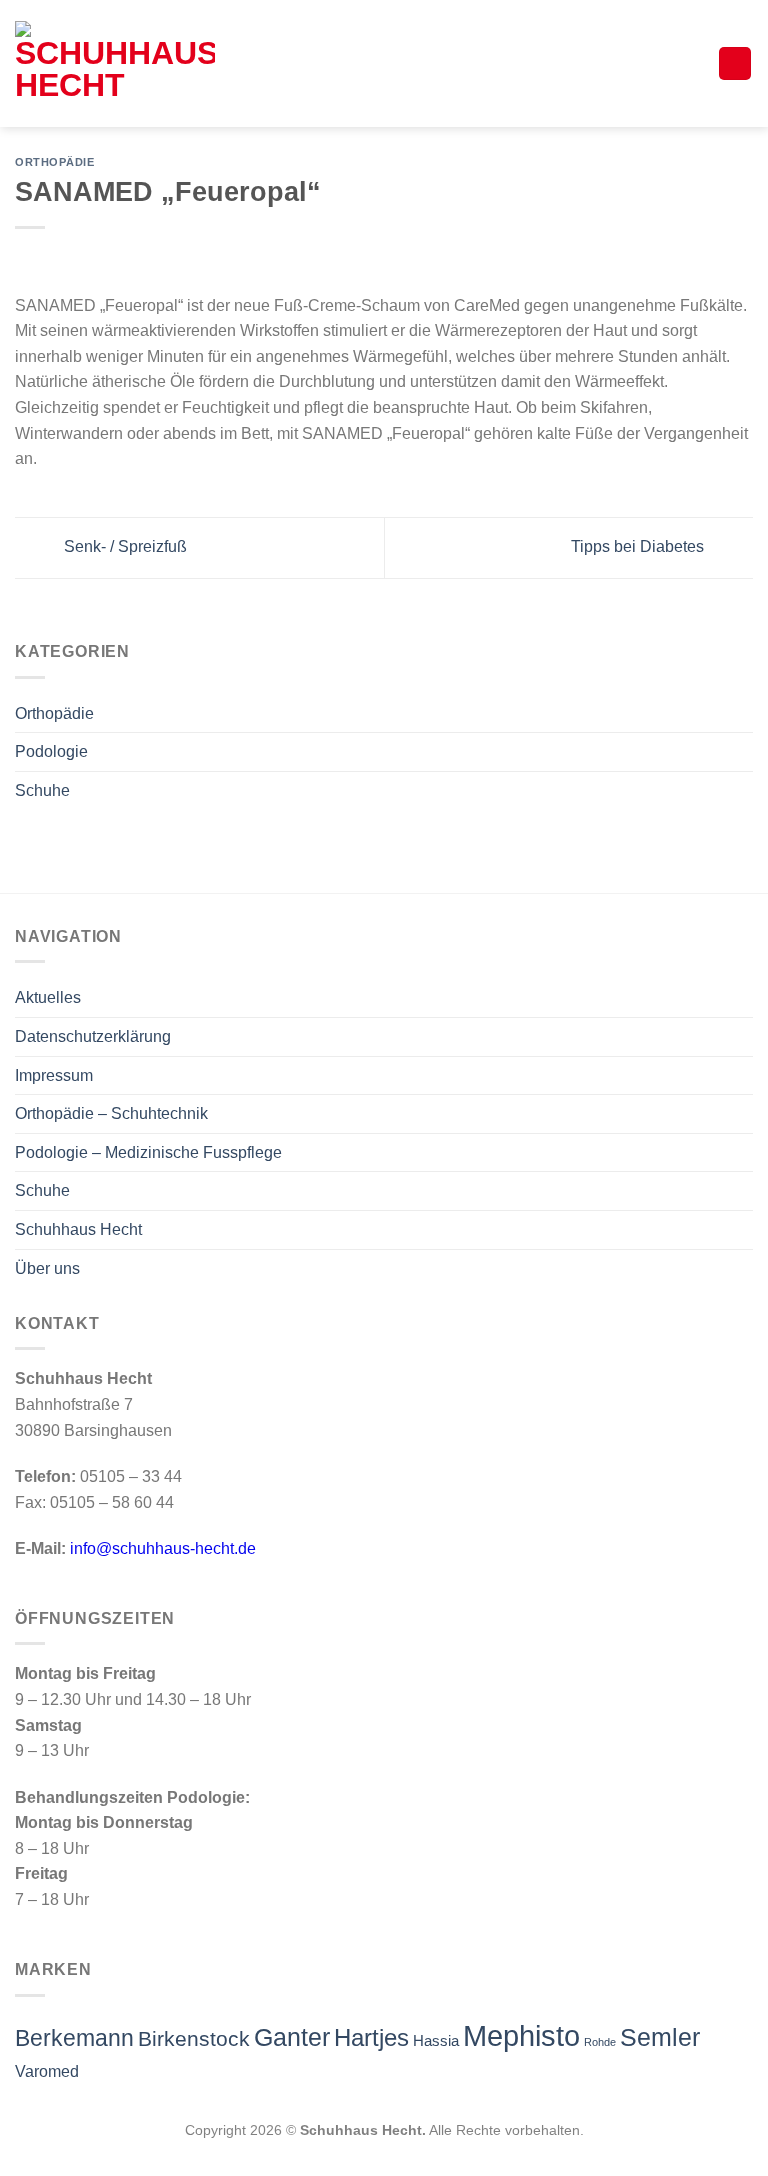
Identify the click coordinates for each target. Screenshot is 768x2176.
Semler (660, 2037)
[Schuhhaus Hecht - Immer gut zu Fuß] (115, 63)
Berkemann (74, 2038)
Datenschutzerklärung (93, 1036)
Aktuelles (48, 997)
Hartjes (371, 2038)
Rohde (600, 2042)
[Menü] (735, 63)
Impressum (54, 1075)
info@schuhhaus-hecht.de (163, 1548)
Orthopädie (54, 713)
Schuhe (42, 790)
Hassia (436, 2041)
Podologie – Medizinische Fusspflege (148, 1152)
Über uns (47, 1268)
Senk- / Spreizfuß (123, 546)
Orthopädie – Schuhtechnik (111, 1113)
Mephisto (521, 2035)
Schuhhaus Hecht (78, 1229)
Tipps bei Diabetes (639, 546)
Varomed (47, 2071)
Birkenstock (194, 2038)
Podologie (51, 751)
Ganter (292, 2037)
